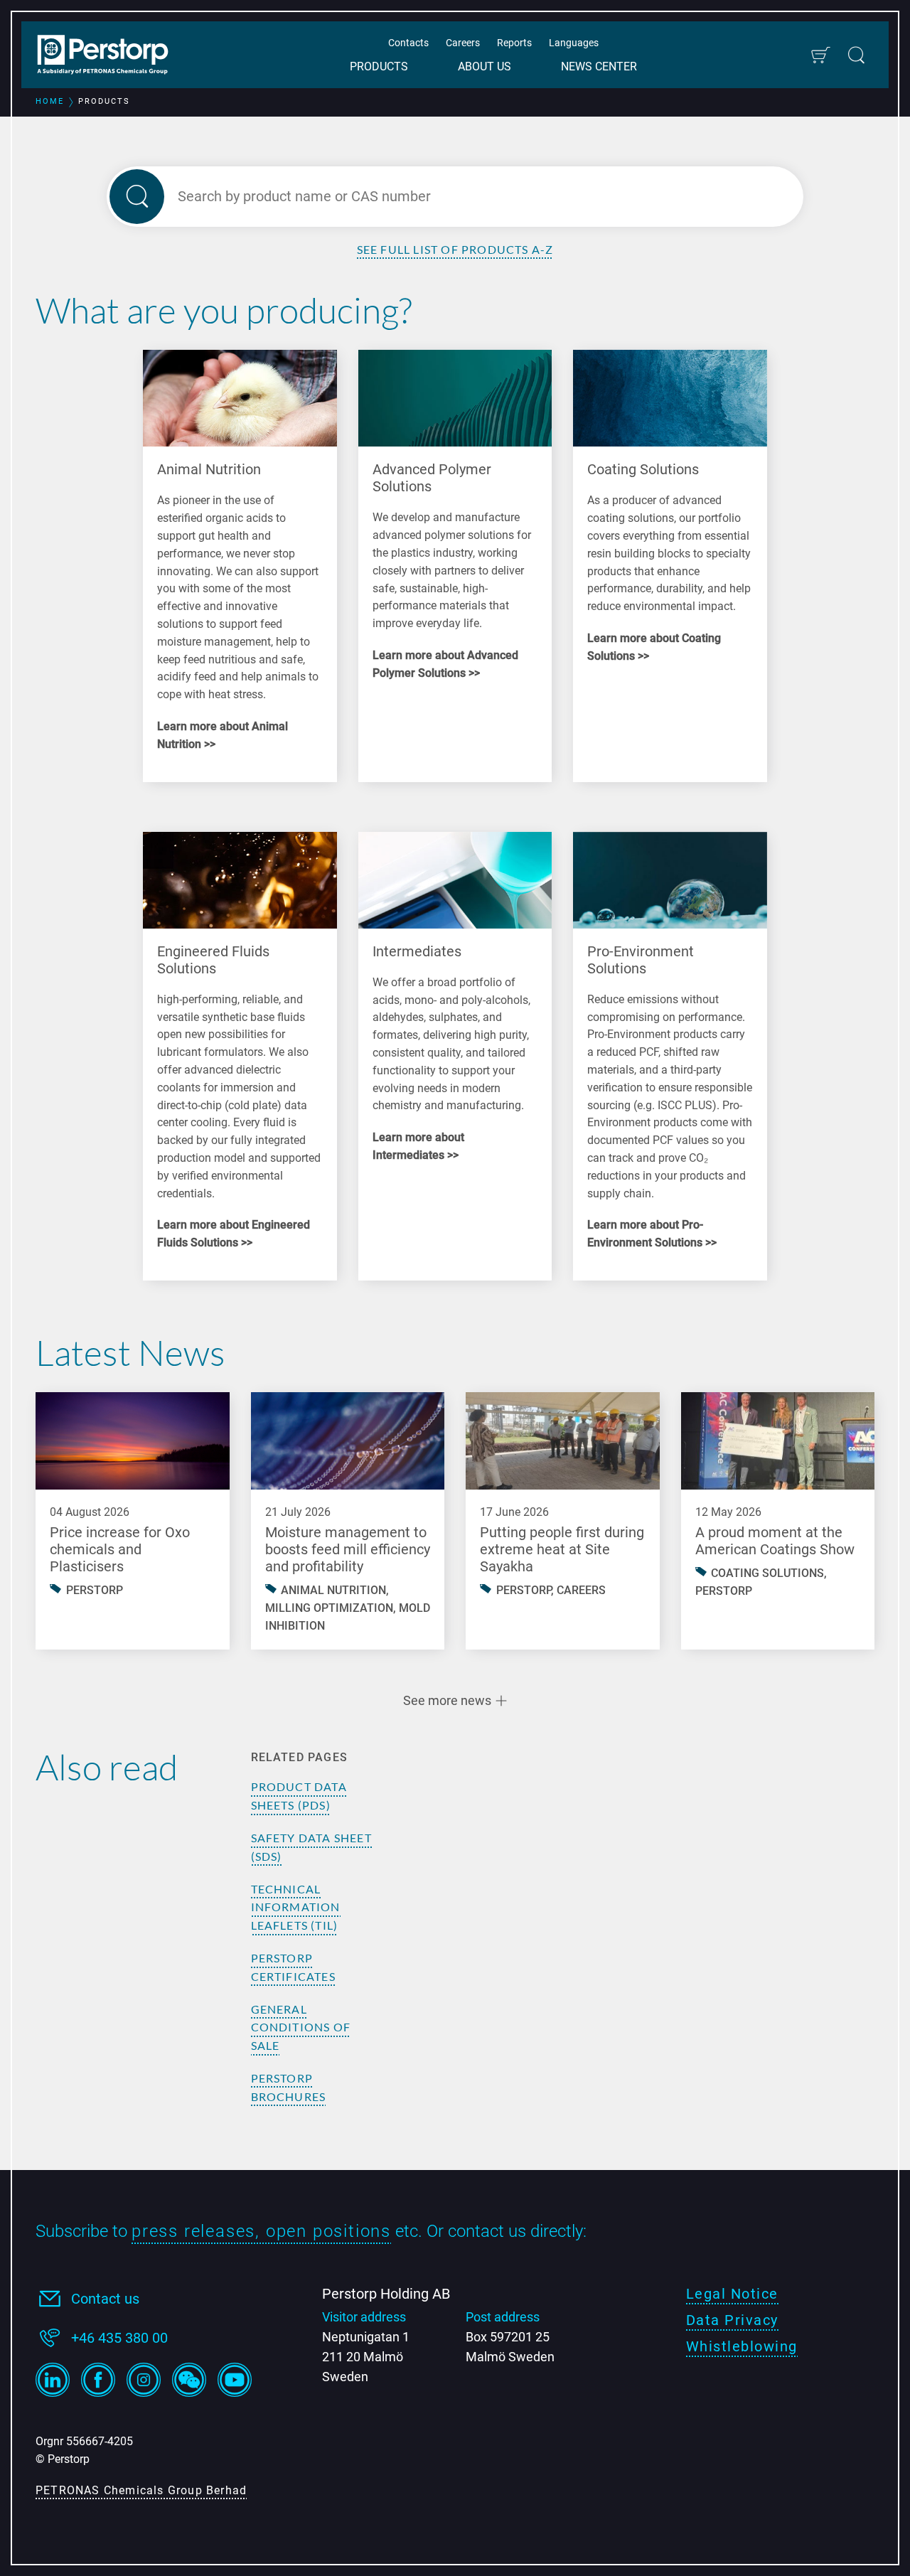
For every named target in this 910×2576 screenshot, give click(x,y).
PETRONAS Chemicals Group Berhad (141, 2490)
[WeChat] (189, 2380)
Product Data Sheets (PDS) (299, 1796)
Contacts (408, 43)
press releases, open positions (261, 2231)
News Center (599, 66)
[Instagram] (144, 2380)
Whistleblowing (742, 2346)
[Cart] (820, 55)
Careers (463, 43)
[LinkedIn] (53, 2380)
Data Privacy (732, 2320)
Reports (514, 43)
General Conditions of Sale (301, 2027)
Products (379, 66)
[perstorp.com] (110, 56)
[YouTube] (235, 2380)
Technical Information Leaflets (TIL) (296, 1907)
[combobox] (471, 197)
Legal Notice (732, 2294)
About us (485, 66)
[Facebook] (98, 2380)
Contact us (105, 2299)
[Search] (856, 55)
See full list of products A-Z (455, 249)
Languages (574, 43)
